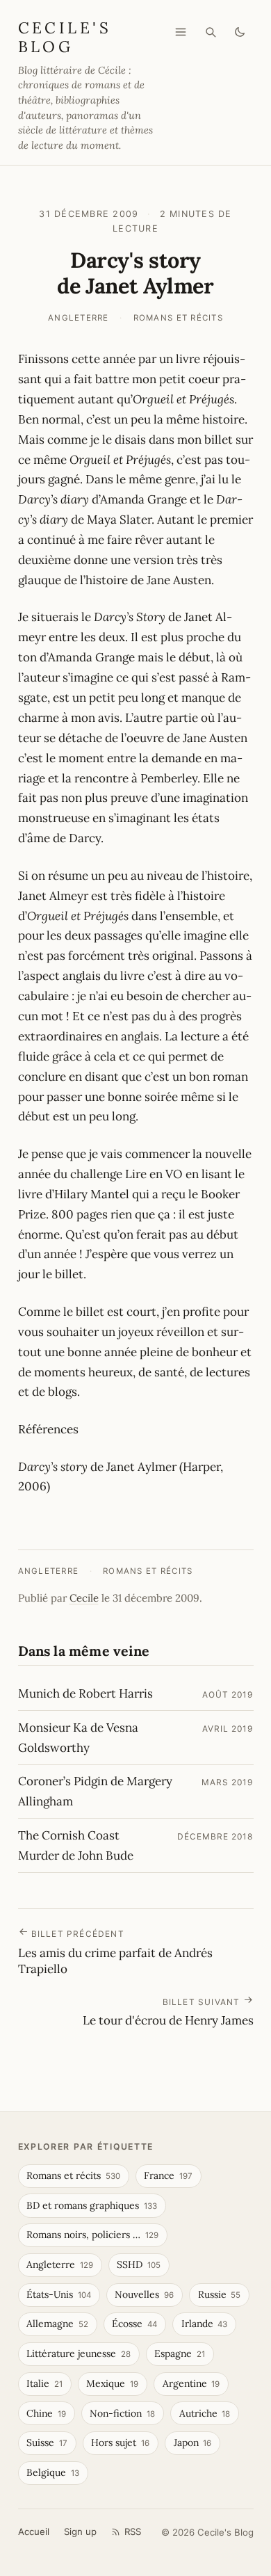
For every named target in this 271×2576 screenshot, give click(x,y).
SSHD (139, 2264)
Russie (220, 2294)
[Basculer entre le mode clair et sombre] (240, 32)
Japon (193, 2442)
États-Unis (59, 2294)
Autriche (205, 2413)
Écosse (134, 2324)
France (168, 2175)
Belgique (53, 2472)
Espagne (180, 2353)
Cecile (84, 1598)
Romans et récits (178, 318)
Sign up (80, 2531)
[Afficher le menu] (181, 32)
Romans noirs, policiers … (92, 2235)
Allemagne (57, 2324)
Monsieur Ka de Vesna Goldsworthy (78, 1738)
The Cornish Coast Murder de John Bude (76, 1845)
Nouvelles (144, 2294)
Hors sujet (120, 2442)
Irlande (205, 2324)
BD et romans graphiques (92, 2205)
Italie (44, 2383)
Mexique (112, 2383)
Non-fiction (122, 2413)
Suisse (47, 2442)
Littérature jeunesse (79, 2353)
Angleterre (79, 318)
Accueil (34, 2531)
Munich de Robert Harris (85, 1693)
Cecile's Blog (65, 37)
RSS (133, 2531)
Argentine (191, 2383)
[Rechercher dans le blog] (211, 32)
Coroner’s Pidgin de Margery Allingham (95, 1791)
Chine (46, 2413)
